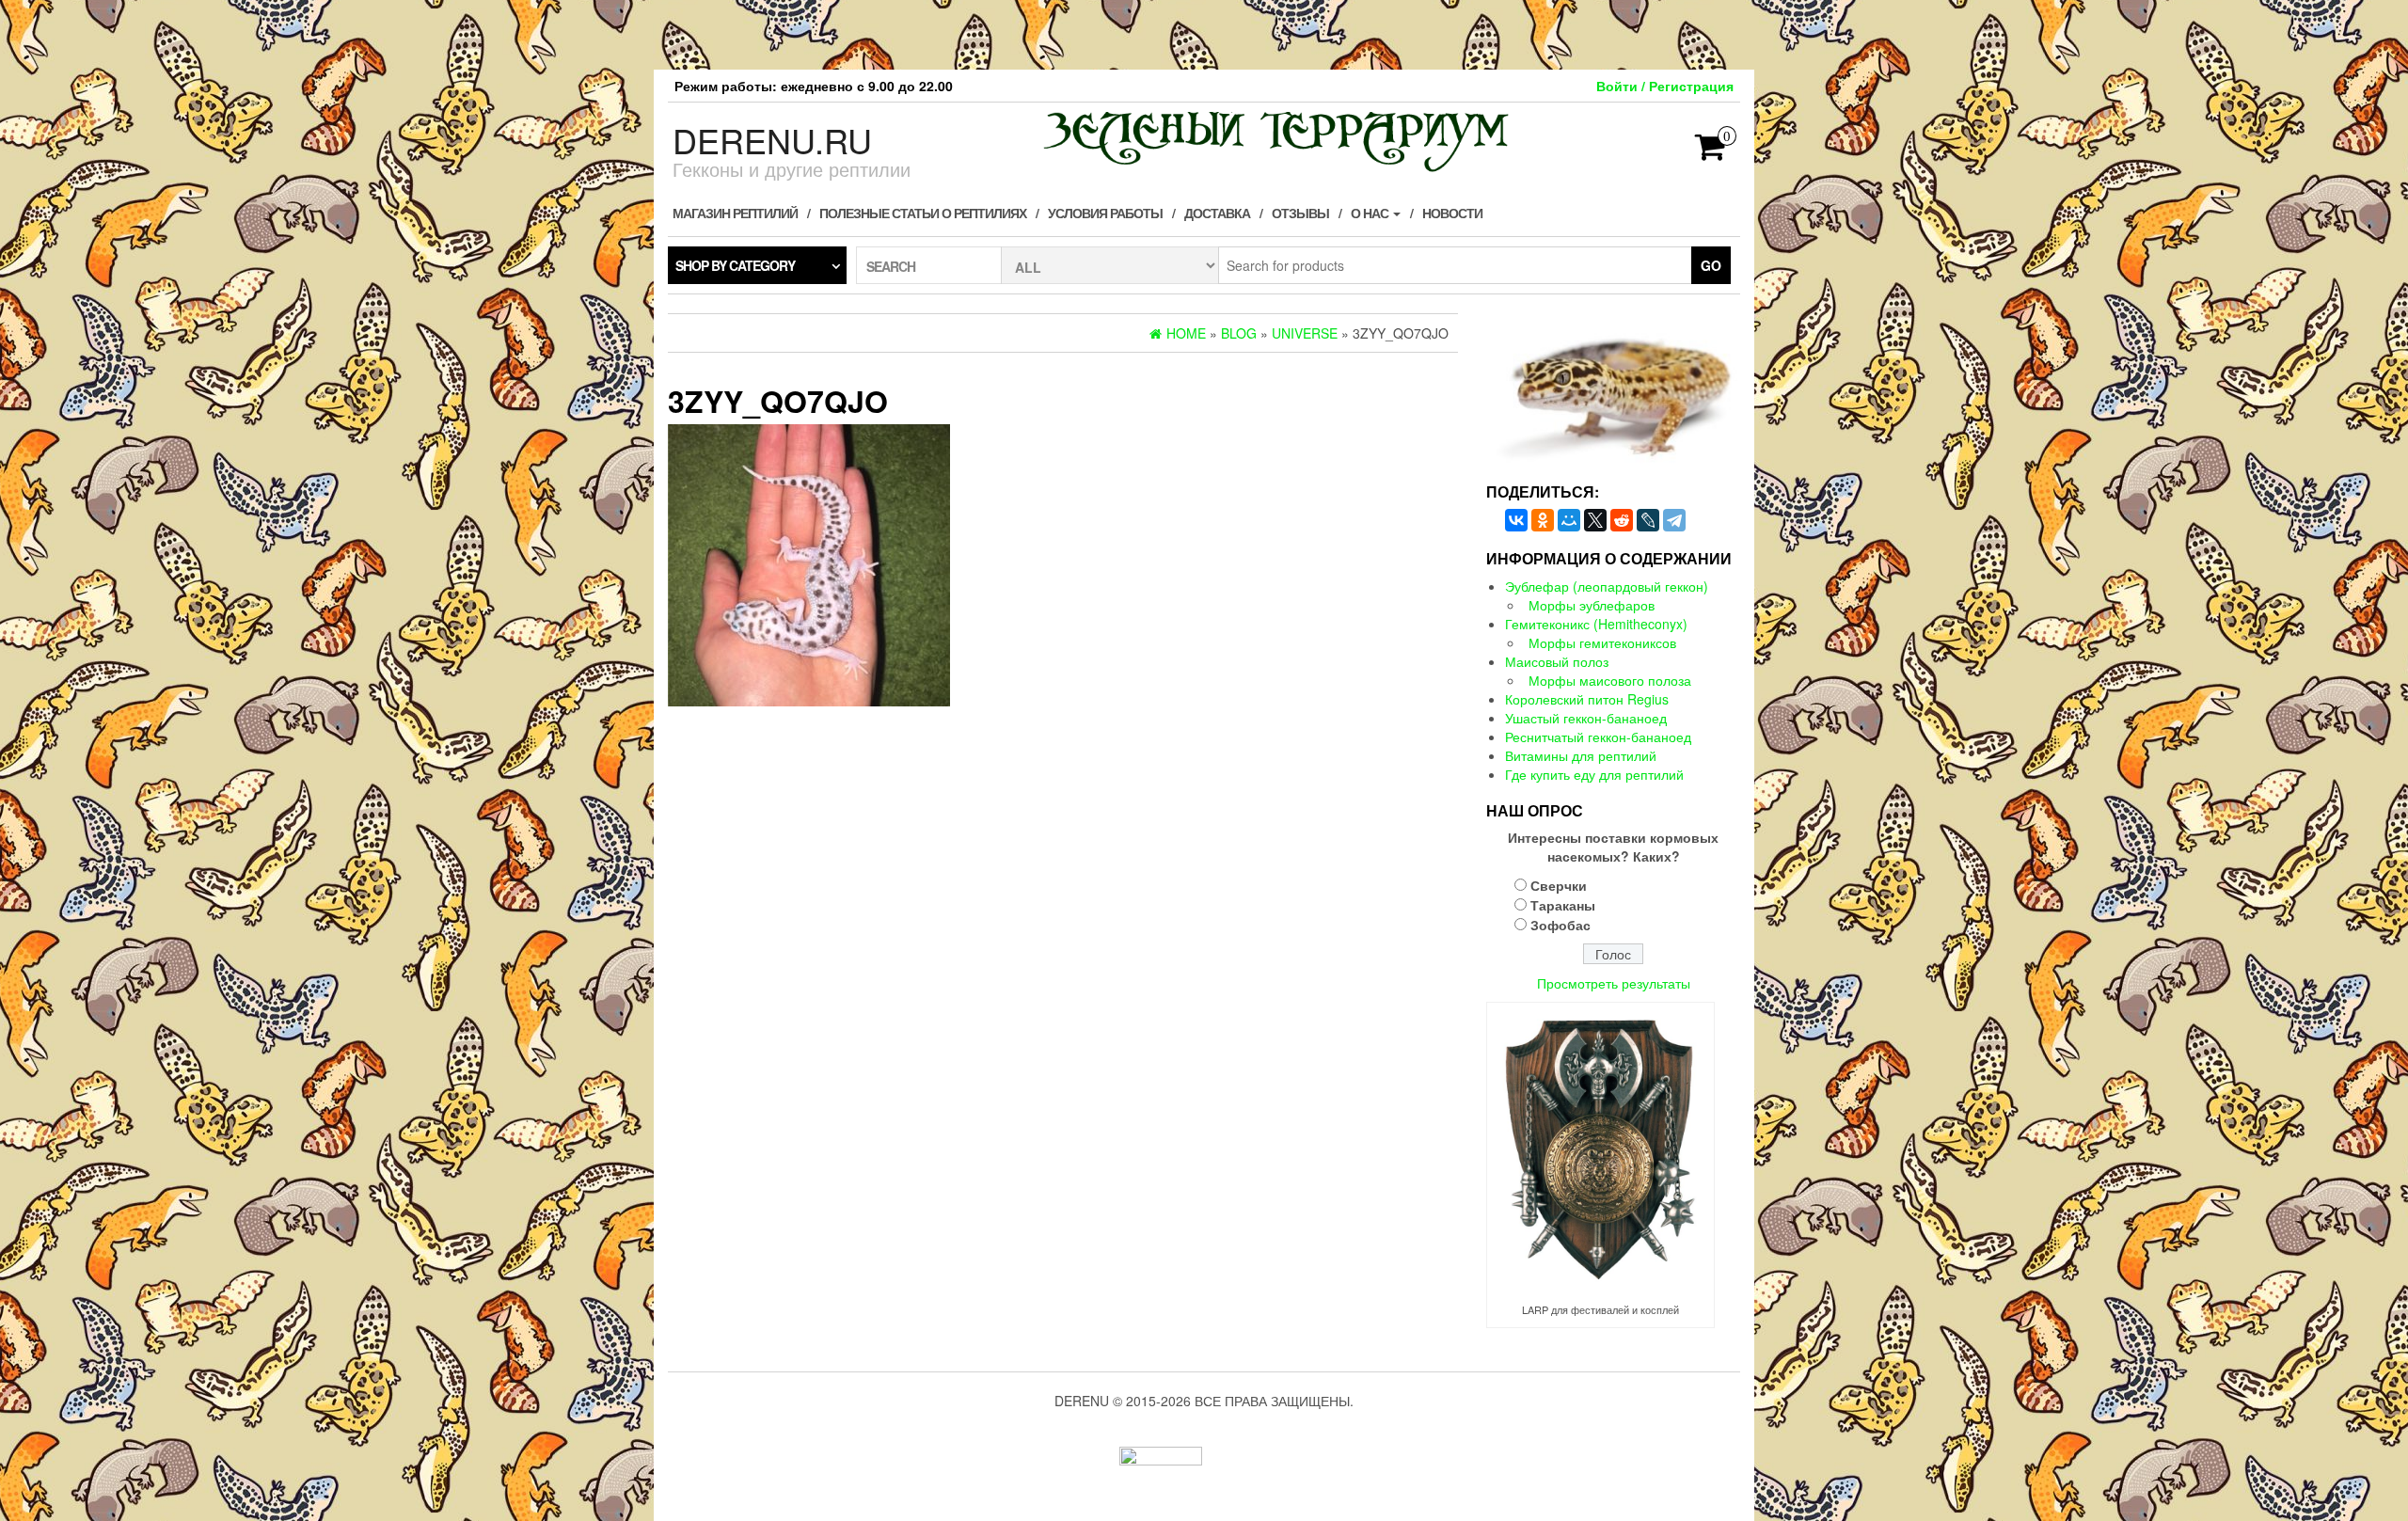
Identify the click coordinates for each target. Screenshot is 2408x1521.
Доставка (1217, 213)
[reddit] (1622, 520)
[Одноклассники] (1543, 520)
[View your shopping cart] (1711, 152)
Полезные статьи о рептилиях (923, 213)
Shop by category (735, 265)
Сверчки (1559, 885)
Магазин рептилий (735, 213)
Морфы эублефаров (1592, 605)
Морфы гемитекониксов (1602, 642)
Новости (1452, 213)
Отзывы (1300, 213)
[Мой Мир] (1569, 520)
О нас (1371, 213)
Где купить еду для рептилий (1594, 774)
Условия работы (1105, 213)
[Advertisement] (1204, 33)
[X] (1595, 520)
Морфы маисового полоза (1610, 680)
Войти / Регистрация (1665, 86)
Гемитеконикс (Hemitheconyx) (1596, 624)
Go (1711, 265)
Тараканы (1563, 905)
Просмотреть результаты (1614, 983)
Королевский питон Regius (1587, 699)
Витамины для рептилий (1581, 755)
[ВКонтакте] (1516, 520)
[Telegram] (1674, 520)
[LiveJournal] (1648, 520)
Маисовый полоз (1557, 661)
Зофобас (1560, 925)
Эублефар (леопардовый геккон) (1607, 586)
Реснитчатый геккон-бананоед (1598, 737)
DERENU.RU (772, 140)
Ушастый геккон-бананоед (1586, 718)
